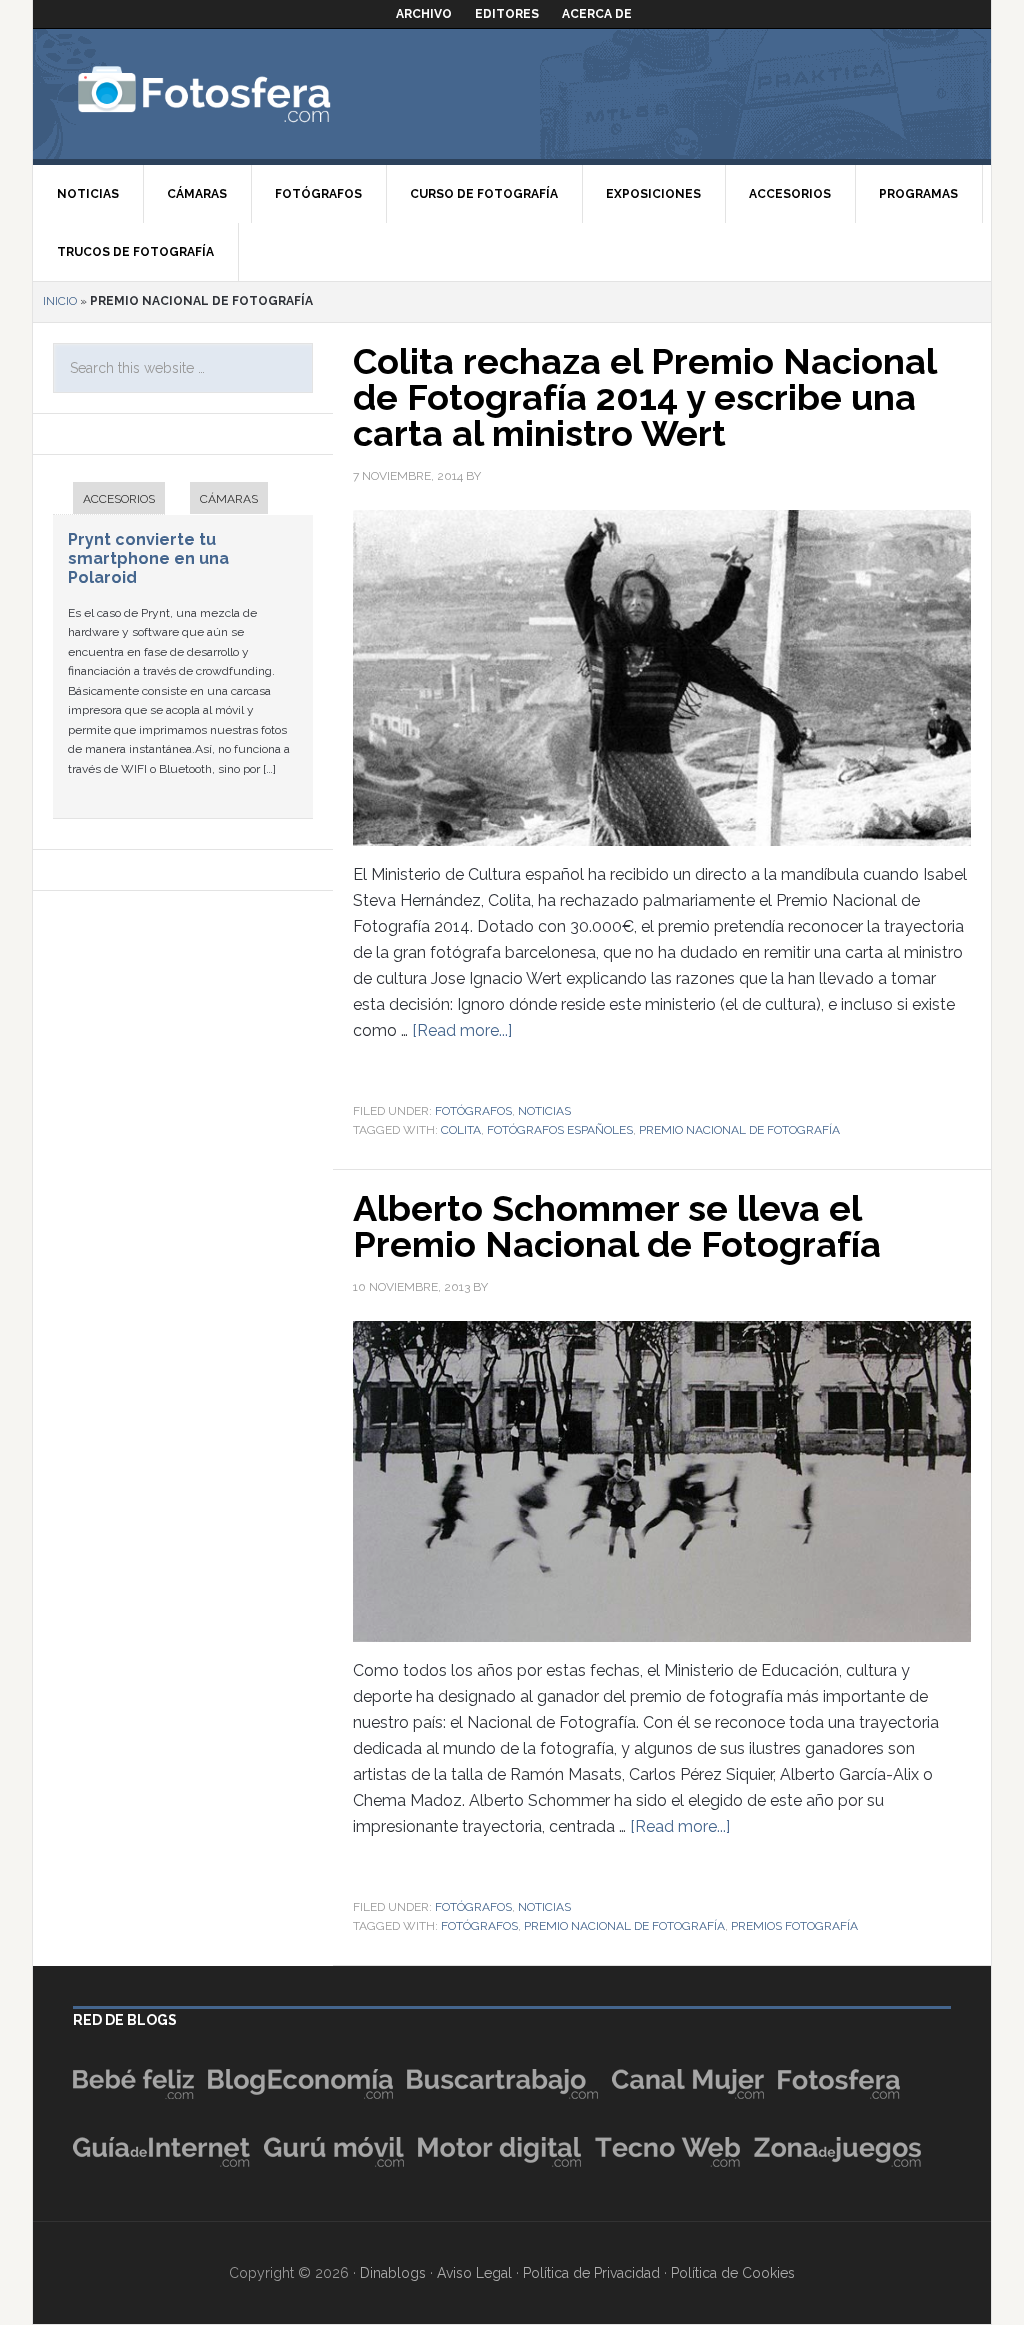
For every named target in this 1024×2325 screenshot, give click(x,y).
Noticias (544, 1111)
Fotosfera (248, 94)
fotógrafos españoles (560, 1130)
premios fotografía (794, 1926)
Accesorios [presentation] (119, 499)
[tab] (109, 500)
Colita (461, 1130)
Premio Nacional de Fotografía (739, 1130)
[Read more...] (462, 1030)
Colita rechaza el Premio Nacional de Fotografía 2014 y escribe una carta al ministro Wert (644, 397)
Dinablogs (393, 2273)
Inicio (60, 301)
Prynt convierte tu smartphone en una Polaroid (148, 558)
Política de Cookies (733, 2273)
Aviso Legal (474, 2273)
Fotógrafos (473, 1111)
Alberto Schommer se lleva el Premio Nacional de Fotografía (617, 1226)
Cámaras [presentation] (229, 499)
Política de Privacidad (591, 2273)
